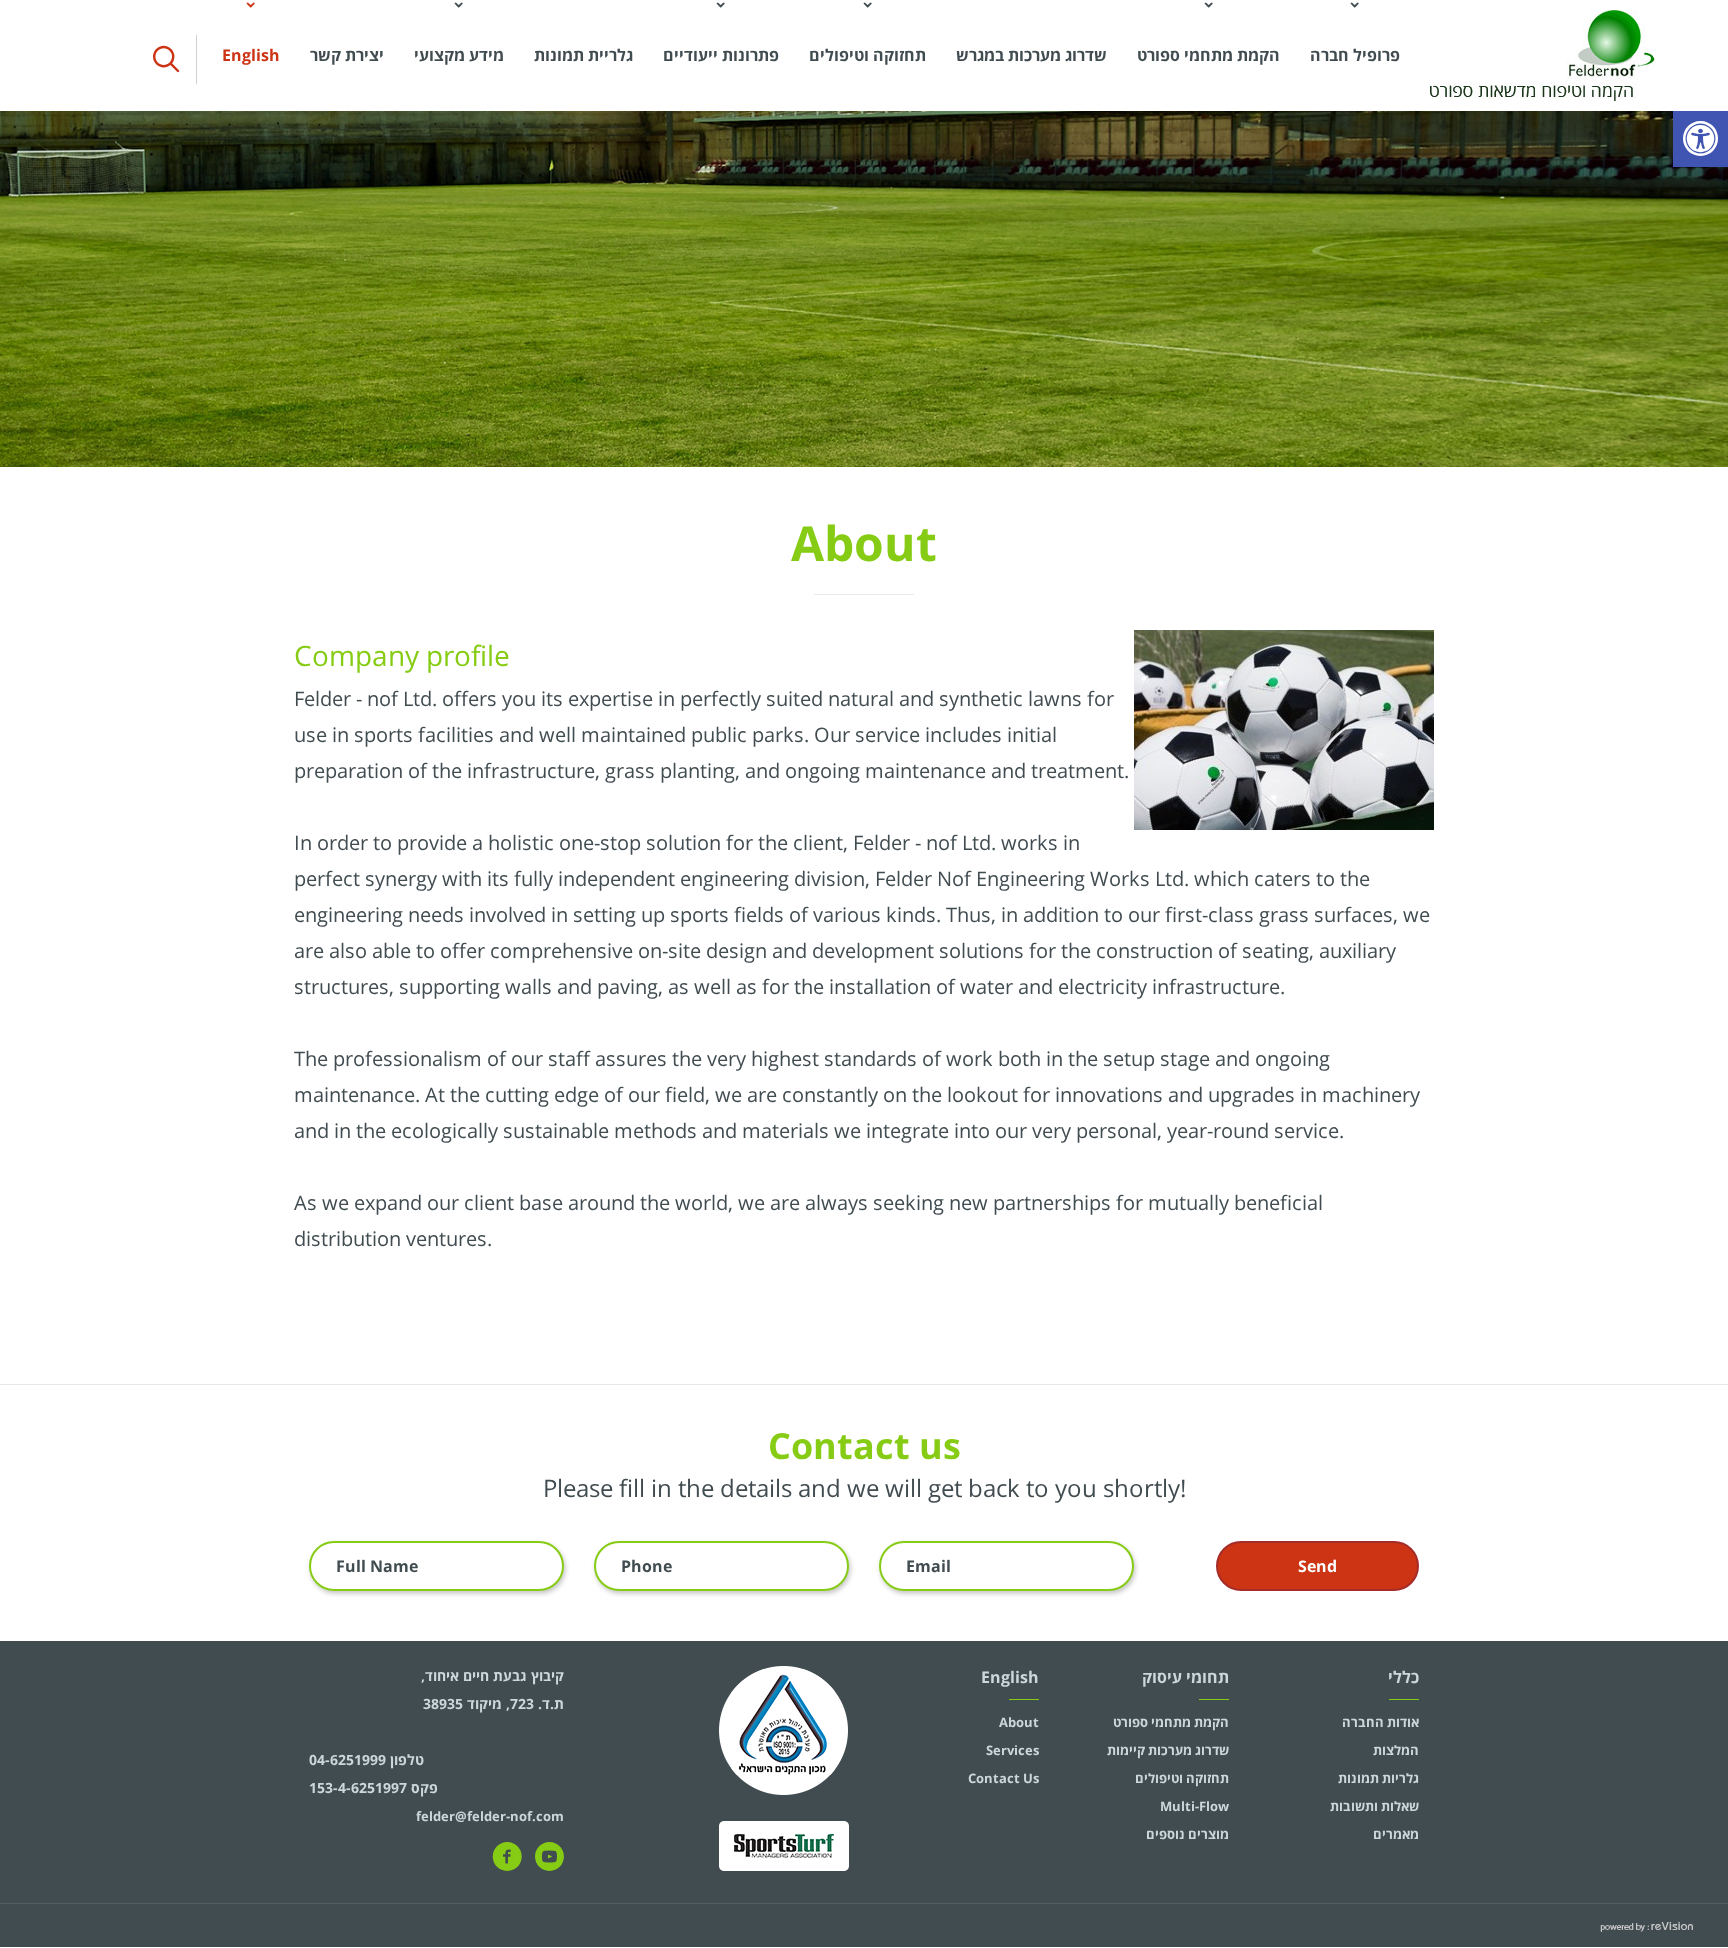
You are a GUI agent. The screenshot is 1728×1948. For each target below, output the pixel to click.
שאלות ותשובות (1374, 1806)
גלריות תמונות (1378, 1778)
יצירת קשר (347, 55)
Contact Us (1003, 1778)
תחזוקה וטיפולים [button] (867, 55)
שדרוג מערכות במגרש (1031, 55)
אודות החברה (1380, 1722)
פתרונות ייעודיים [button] (721, 55)
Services (1012, 1750)
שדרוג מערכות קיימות (1168, 1750)
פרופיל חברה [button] (1355, 55)
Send (1317, 1566)
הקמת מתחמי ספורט (1171, 1722)
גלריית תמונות (583, 55)
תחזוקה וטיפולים (1182, 1778)
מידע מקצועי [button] (459, 55)
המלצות (1396, 1750)
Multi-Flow (1194, 1806)
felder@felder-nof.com (490, 1816)
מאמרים (1396, 1834)
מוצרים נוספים (1187, 1834)
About (1019, 1722)
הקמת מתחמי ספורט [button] (1208, 55)
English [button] (251, 55)
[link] (1700, 139)
